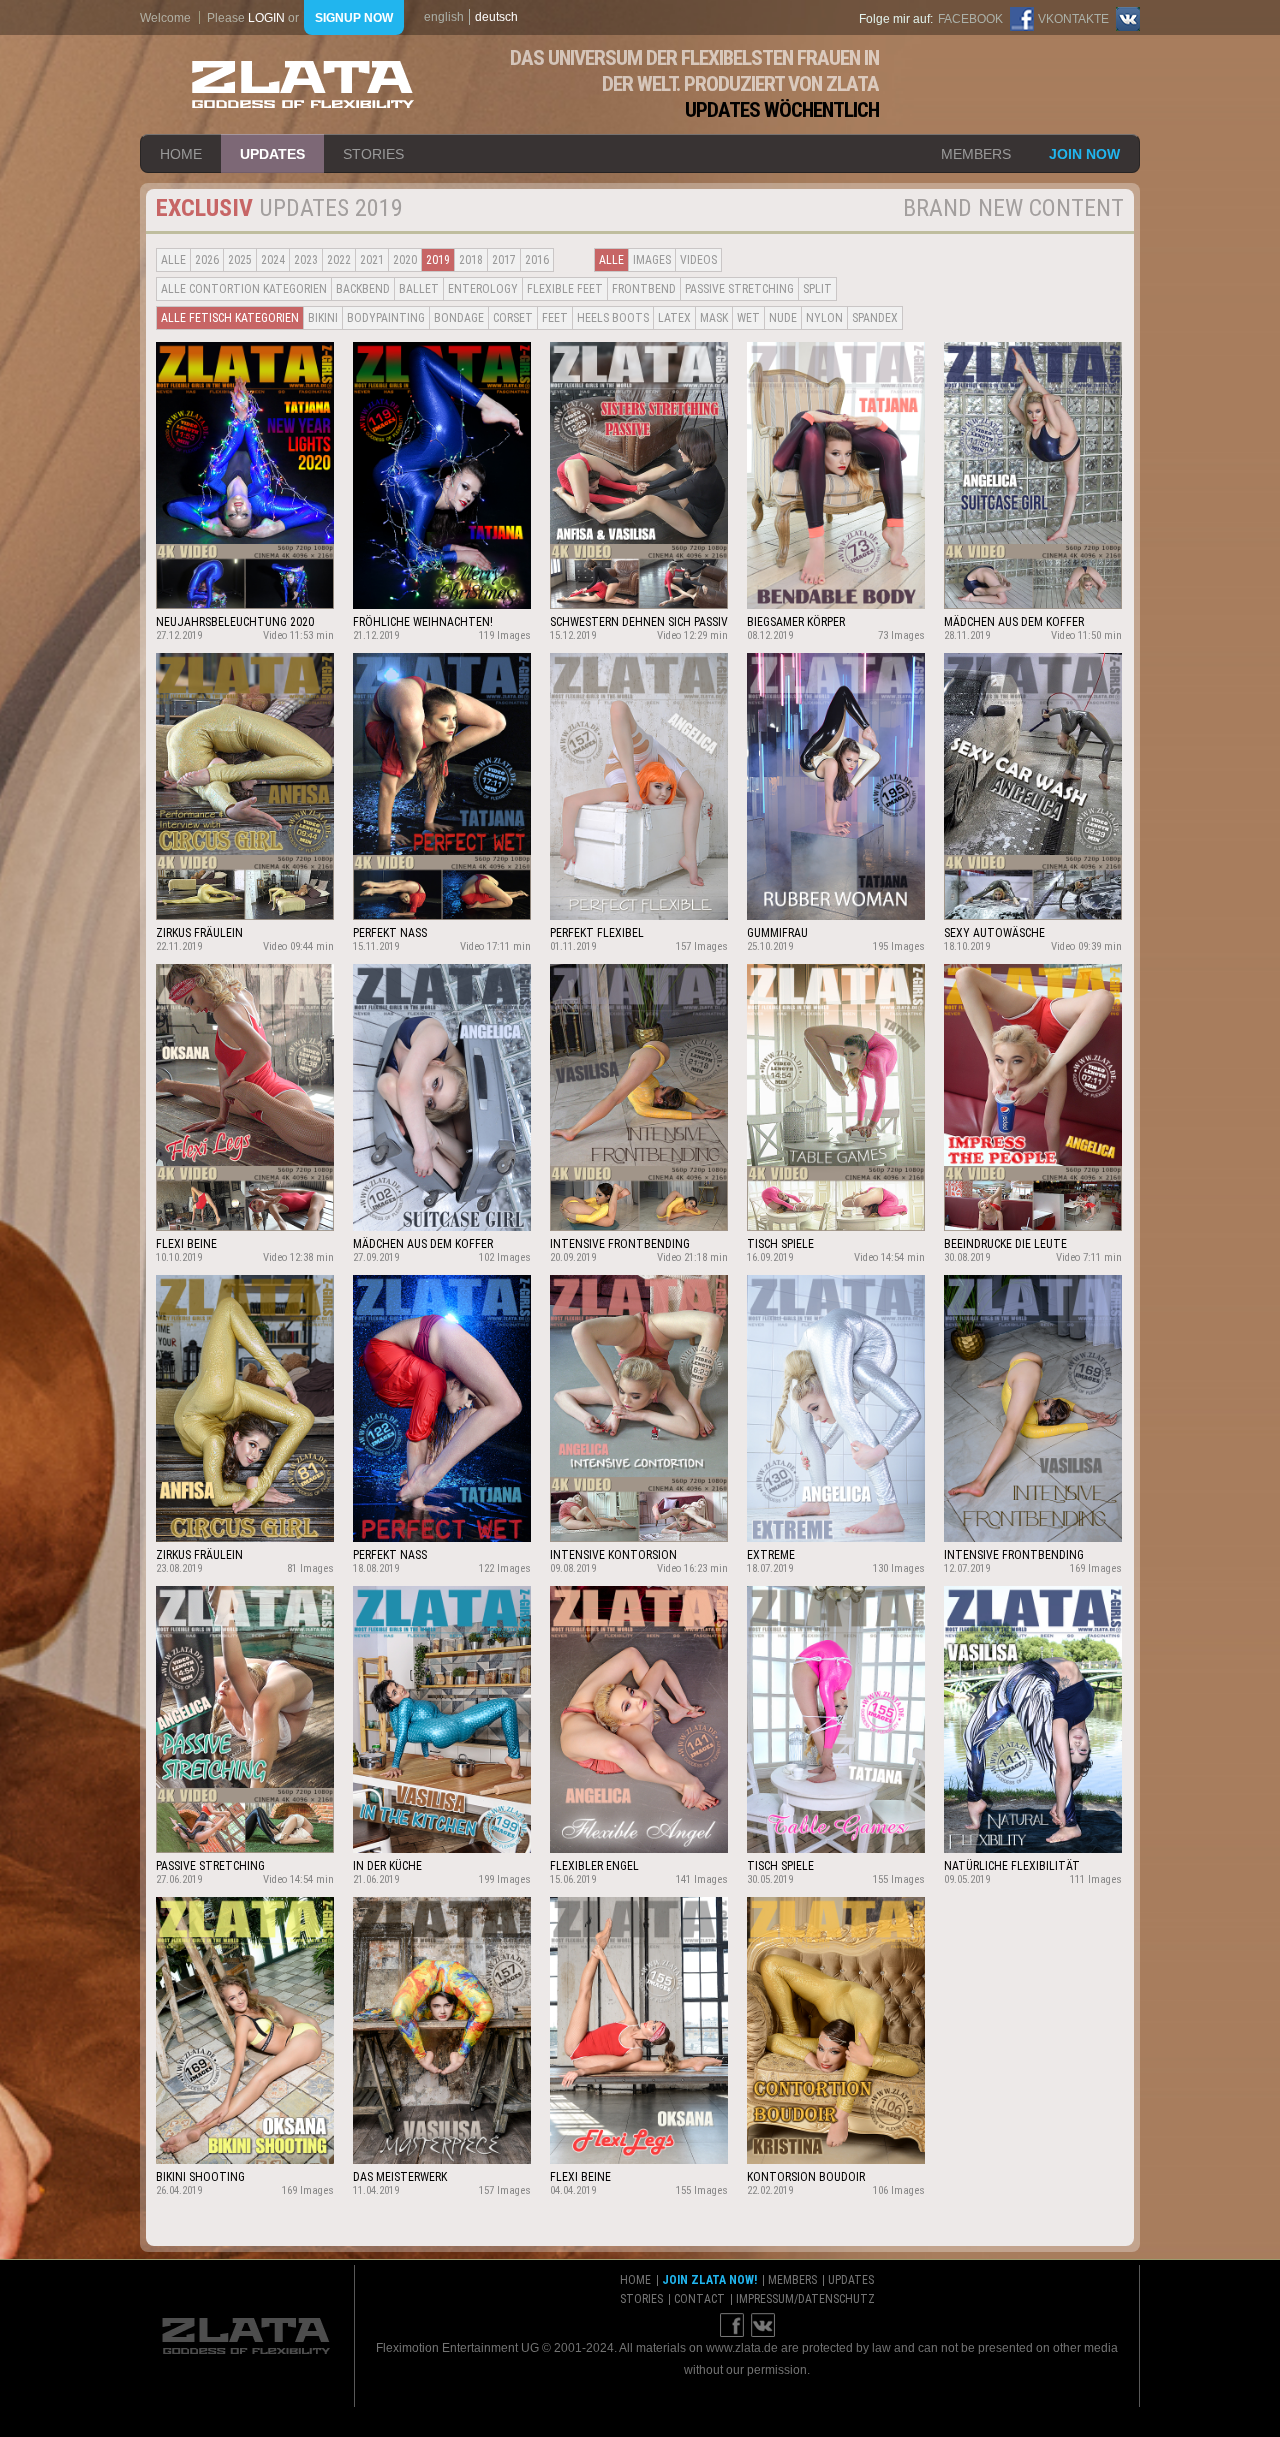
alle (173, 260)
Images (652, 260)
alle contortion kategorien (244, 289)
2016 (537, 260)
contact (699, 2299)
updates (272, 154)
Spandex (875, 318)
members (976, 154)
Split (817, 289)
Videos (698, 260)
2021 (372, 260)
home (181, 154)
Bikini (323, 318)
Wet (748, 318)
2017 (504, 260)
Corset (513, 318)
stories (373, 154)
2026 (207, 260)
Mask (714, 318)
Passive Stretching (739, 289)
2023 (306, 260)
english (444, 17)
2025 (240, 260)
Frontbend (644, 289)
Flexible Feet (565, 289)
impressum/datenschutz (805, 2299)
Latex (674, 318)
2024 (273, 260)
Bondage (459, 318)
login (266, 18)
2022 (339, 260)
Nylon (824, 318)
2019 (438, 260)
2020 (405, 260)
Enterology (483, 289)
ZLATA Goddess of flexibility (303, 84)
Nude (783, 318)
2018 (471, 260)
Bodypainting (386, 318)
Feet (555, 318)
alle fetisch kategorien (230, 318)
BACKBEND (363, 289)
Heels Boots (613, 318)
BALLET (419, 289)
